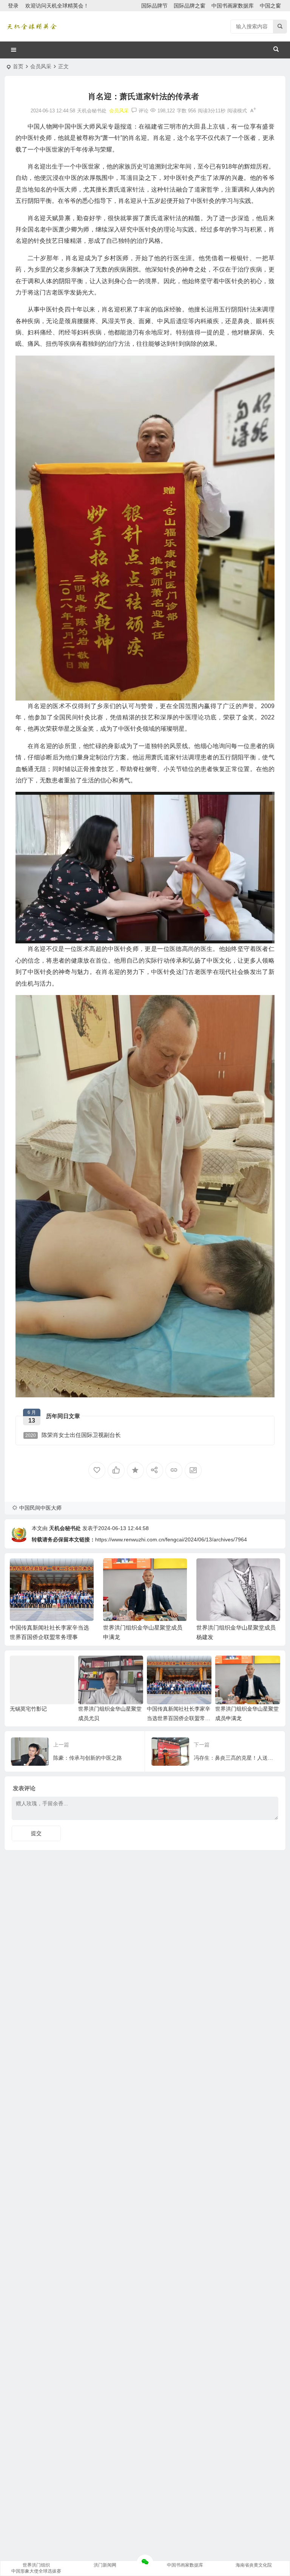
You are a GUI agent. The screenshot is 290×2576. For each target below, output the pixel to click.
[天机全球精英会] (32, 26)
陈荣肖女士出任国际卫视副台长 (73, 1435)
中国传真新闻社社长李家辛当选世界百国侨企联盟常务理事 (179, 1718)
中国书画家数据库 (233, 6)
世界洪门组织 (36, 2565)
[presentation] (236, 1570)
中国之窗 (270, 6)
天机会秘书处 (65, 1528)
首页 (18, 66)
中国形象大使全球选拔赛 (36, 2571)
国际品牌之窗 (190, 6)
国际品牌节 (154, 6)
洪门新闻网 (105, 2565)
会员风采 (41, 66)
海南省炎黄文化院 (254, 2565)
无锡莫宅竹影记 (28, 1709)
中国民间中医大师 (40, 1508)
